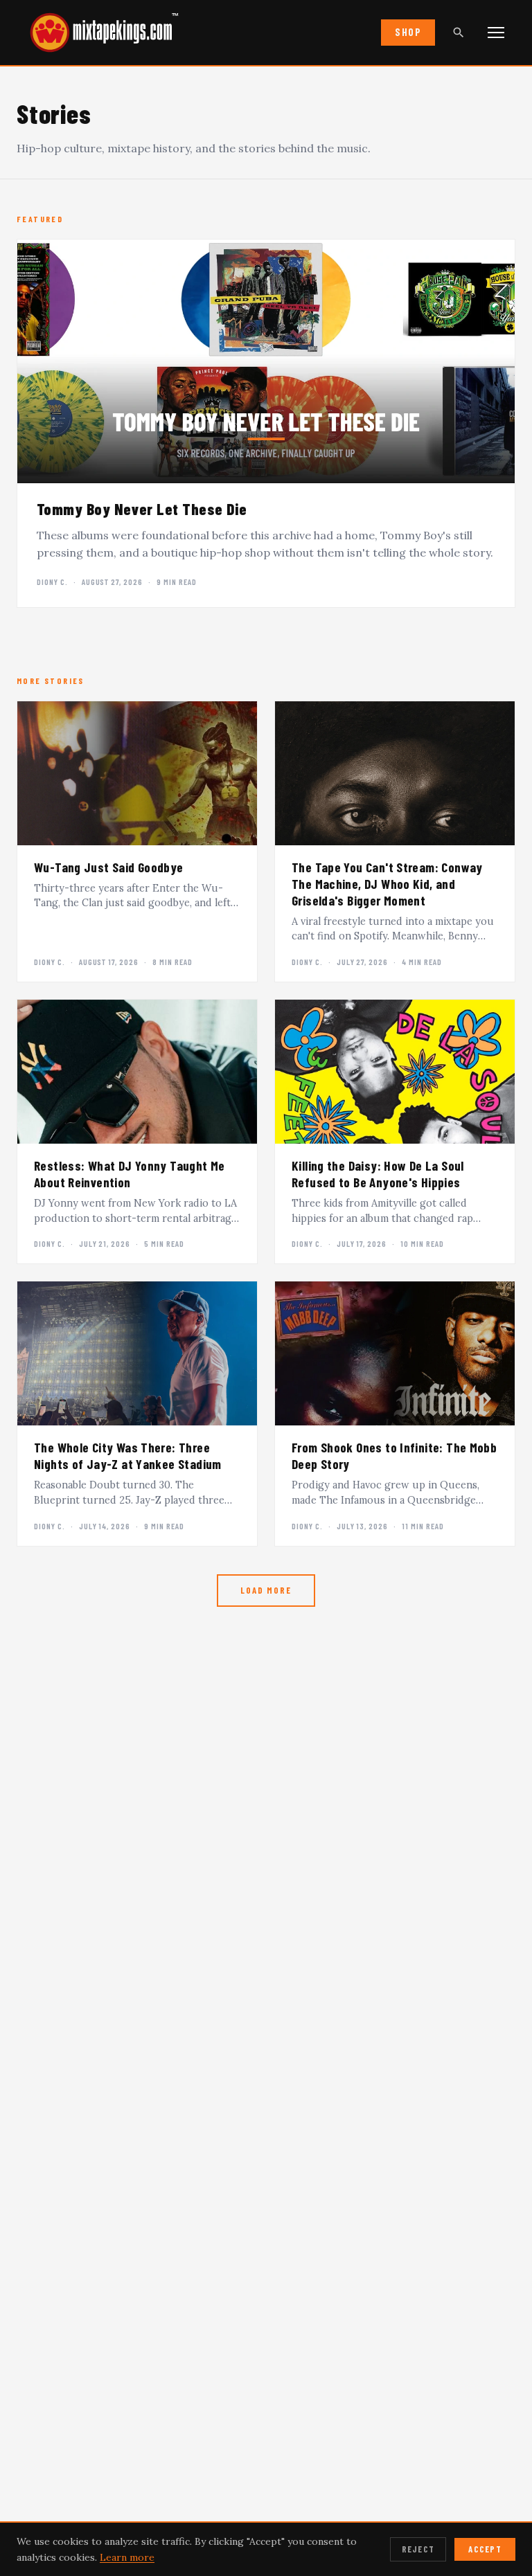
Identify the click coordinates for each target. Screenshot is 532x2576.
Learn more (127, 2557)
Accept (485, 2549)
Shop (408, 32)
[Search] (459, 33)
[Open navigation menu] (496, 33)
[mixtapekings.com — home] (97, 33)
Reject (418, 2549)
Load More (266, 1590)
